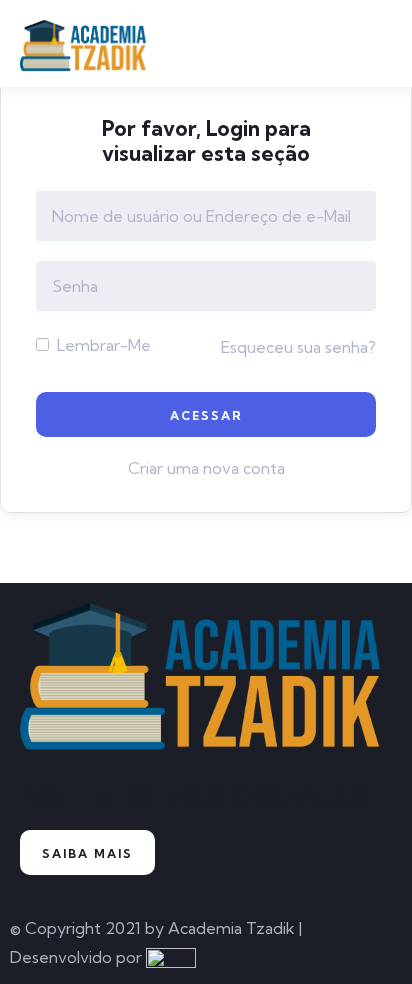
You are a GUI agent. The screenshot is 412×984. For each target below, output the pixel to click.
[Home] (206, 684)
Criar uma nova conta (206, 468)
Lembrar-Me (102, 345)
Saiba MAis (87, 853)
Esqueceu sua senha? (298, 347)
